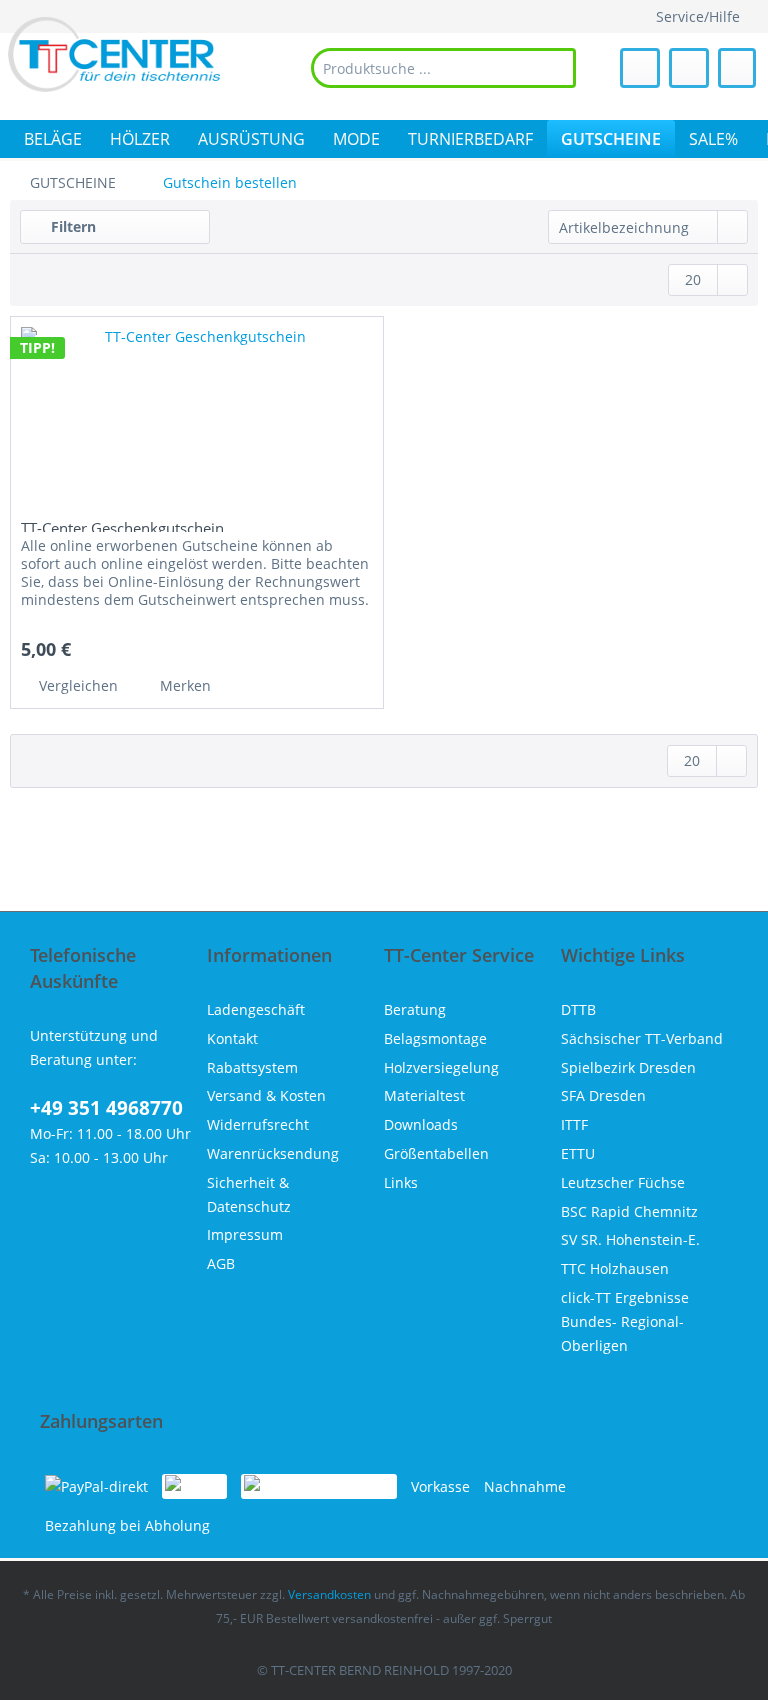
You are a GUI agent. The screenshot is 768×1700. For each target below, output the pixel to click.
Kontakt (232, 1038)
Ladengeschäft (256, 1009)
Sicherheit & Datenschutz (249, 1194)
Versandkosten (329, 1594)
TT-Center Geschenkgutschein (122, 525)
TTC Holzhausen (615, 1268)
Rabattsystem (252, 1067)
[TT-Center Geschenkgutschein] (197, 417)
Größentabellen (436, 1153)
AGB (221, 1263)
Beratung (415, 1009)
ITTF (574, 1124)
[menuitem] (443, 68)
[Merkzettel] (640, 68)
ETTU (578, 1153)
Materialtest (424, 1095)
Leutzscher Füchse (623, 1182)
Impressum (245, 1234)
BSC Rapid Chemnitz (629, 1211)
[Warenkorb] (737, 68)
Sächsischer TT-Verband (642, 1038)
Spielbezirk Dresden (628, 1067)
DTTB (578, 1009)
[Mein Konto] (689, 68)
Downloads (421, 1124)
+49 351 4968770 (106, 1108)
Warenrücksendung (273, 1153)
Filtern (71, 226)
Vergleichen (76, 685)
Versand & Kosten (266, 1095)
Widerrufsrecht (258, 1124)
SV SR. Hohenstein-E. (630, 1239)
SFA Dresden (603, 1095)
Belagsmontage (435, 1038)
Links (401, 1182)
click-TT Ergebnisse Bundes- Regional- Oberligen (625, 1321)
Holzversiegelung (441, 1067)
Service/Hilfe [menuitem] (698, 16)
